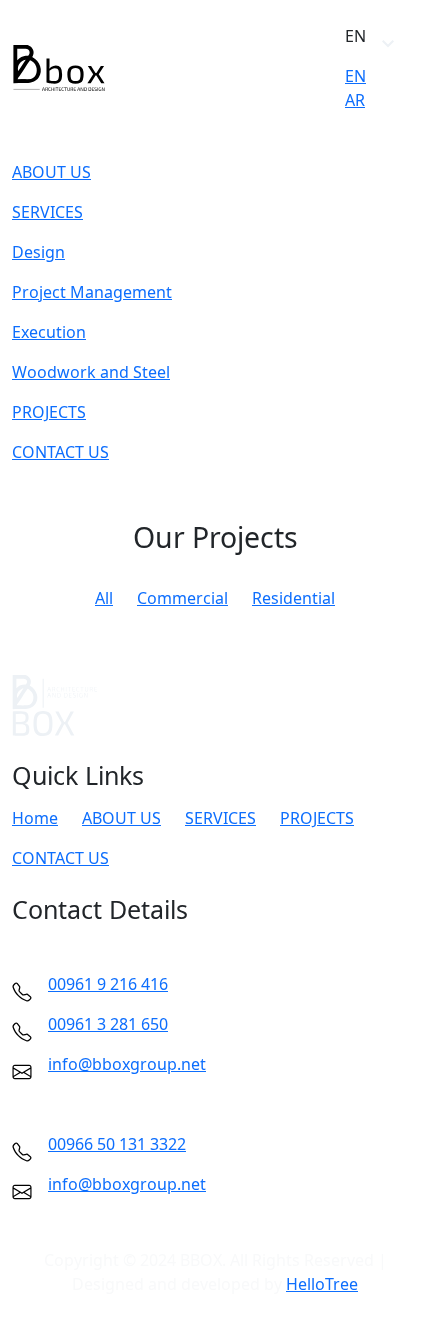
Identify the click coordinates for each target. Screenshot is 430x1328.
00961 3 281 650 (108, 1024)
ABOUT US (51, 172)
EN (355, 76)
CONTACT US (60, 452)
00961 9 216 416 (108, 984)
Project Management (92, 292)
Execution (49, 332)
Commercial (182, 598)
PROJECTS (49, 412)
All (104, 598)
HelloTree (322, 1284)
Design (38, 252)
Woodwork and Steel (91, 372)
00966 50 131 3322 (117, 1144)
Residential (293, 598)
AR (355, 100)
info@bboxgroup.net (127, 1064)
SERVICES (47, 212)
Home (35, 818)
